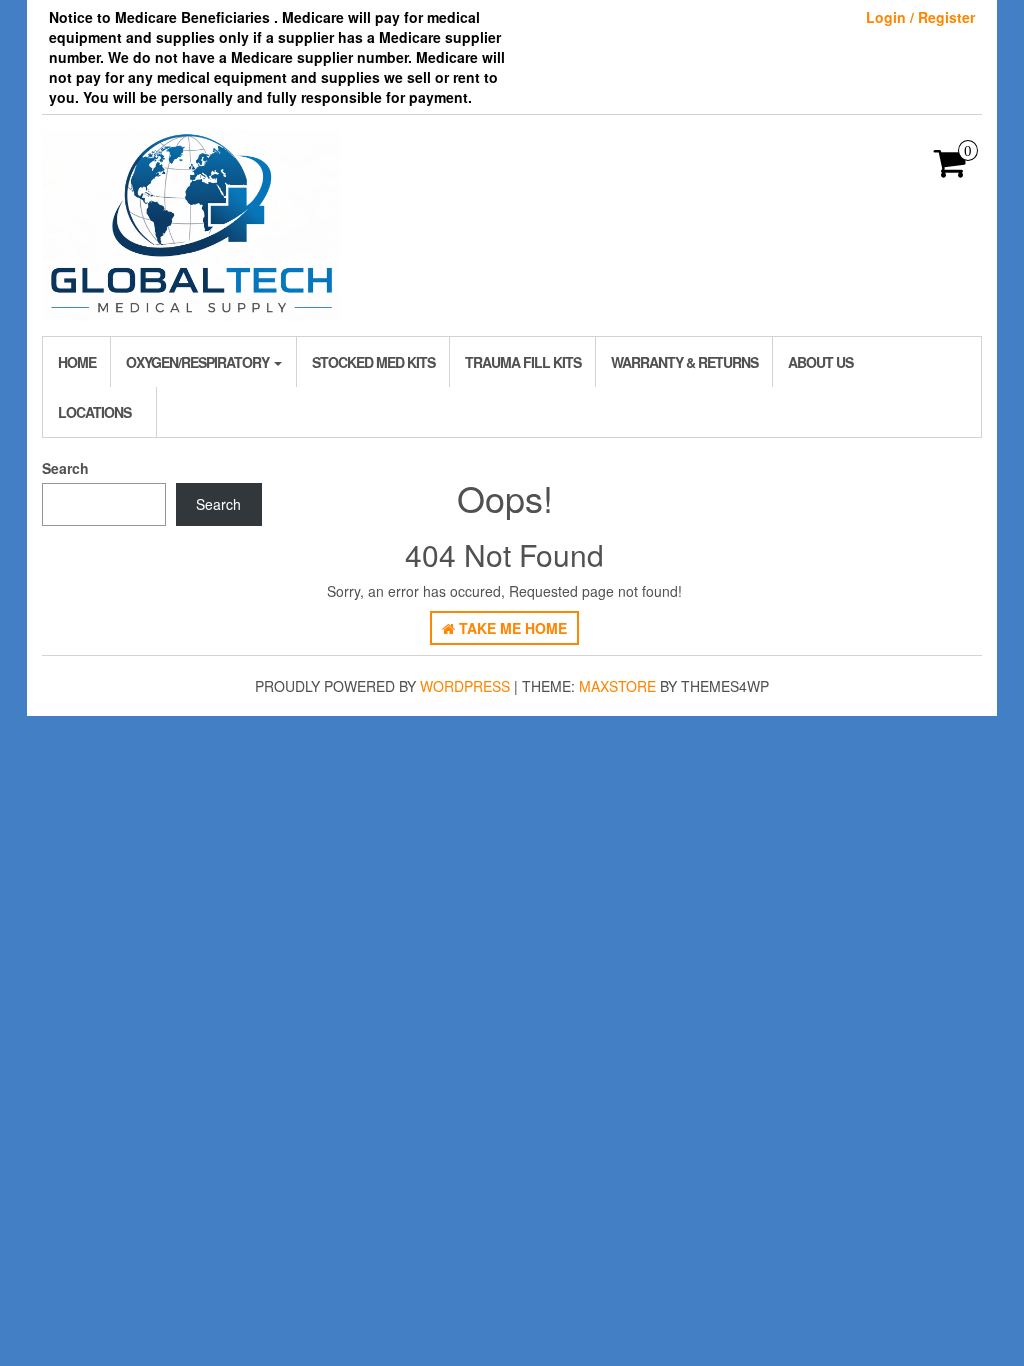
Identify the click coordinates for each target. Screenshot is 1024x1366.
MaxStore (617, 686)
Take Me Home (511, 628)
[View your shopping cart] (950, 169)
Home (77, 362)
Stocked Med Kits (373, 362)
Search (65, 468)
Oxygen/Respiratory (199, 362)
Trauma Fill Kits (523, 362)
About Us (820, 362)
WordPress (465, 686)
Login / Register (920, 17)
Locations (94, 412)
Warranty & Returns (684, 362)
